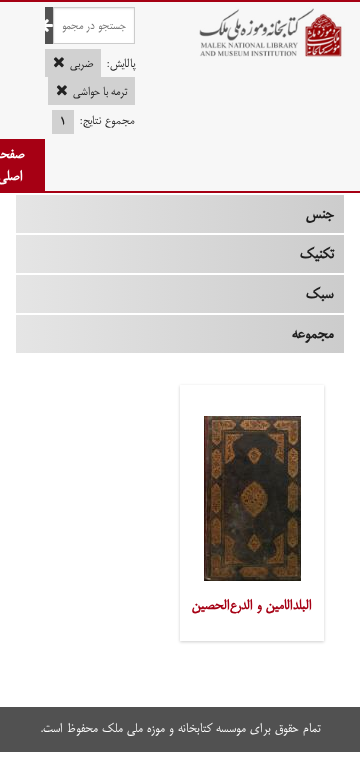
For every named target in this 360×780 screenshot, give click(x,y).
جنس (320, 214)
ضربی (81, 64)
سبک (320, 294)
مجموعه (313, 334)
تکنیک (317, 254)
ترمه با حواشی (100, 92)
